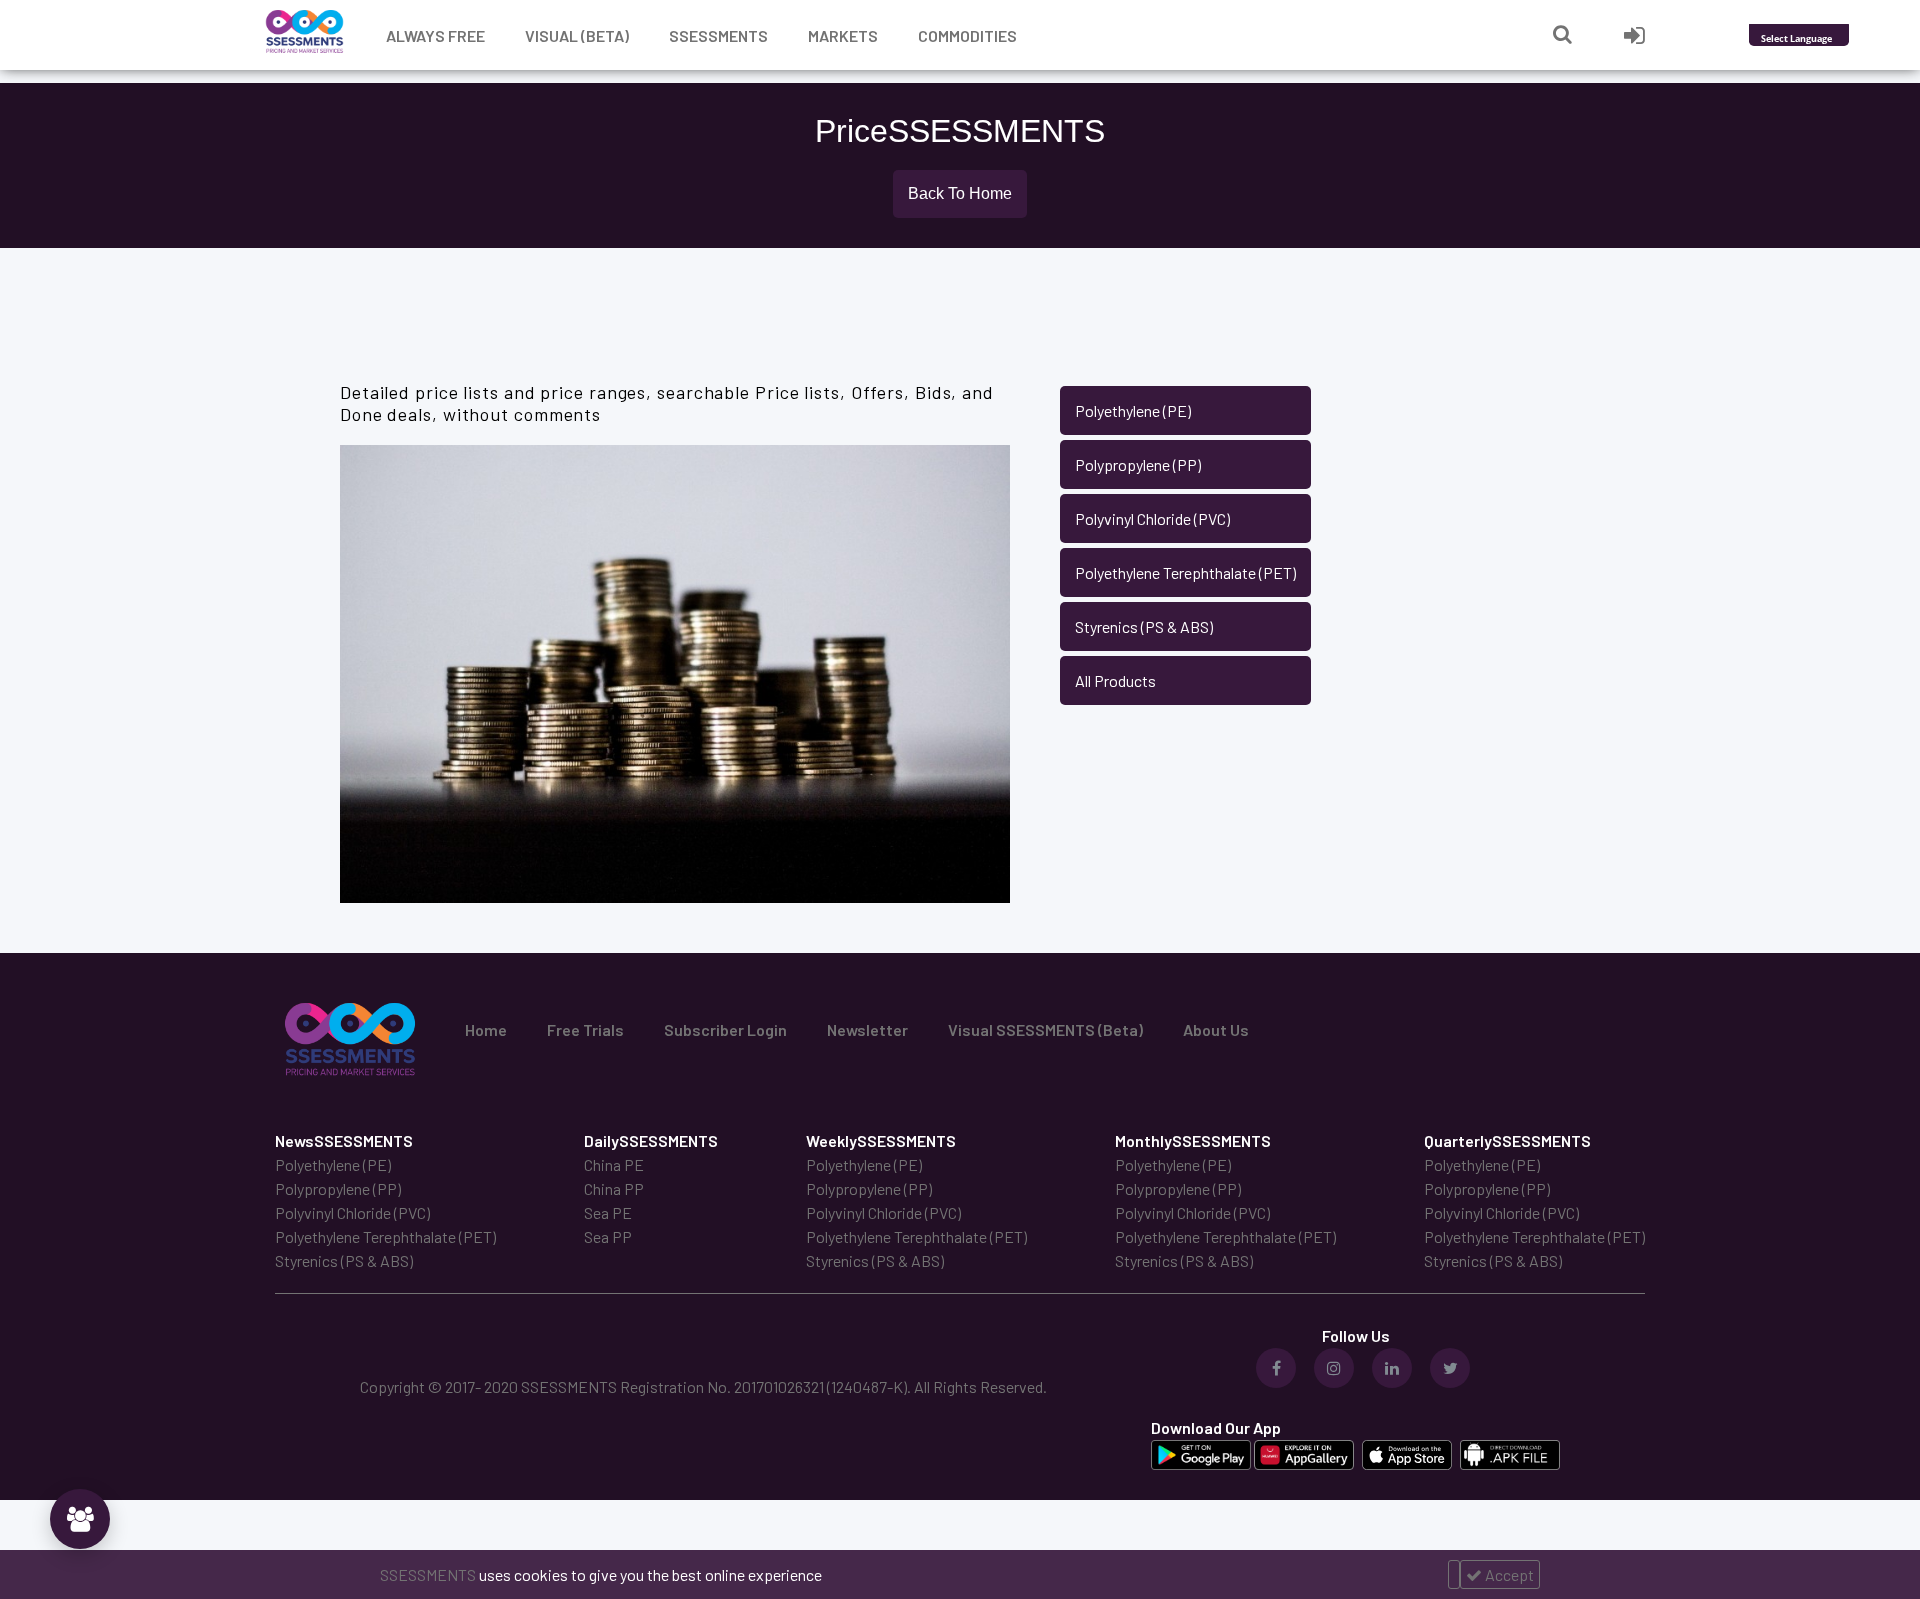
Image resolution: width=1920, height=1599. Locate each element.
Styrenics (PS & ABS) (1144, 626)
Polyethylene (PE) (1133, 410)
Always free (435, 35)
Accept (1508, 1574)
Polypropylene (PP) (1138, 464)
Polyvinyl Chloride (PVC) (1152, 518)
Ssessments (718, 35)
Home (486, 1029)
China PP (614, 1188)
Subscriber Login (725, 1029)
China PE (614, 1164)
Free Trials (585, 1029)
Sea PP (608, 1236)
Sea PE (608, 1212)
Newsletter (867, 1029)
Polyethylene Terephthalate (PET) (1185, 572)
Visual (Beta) (577, 35)
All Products (1115, 680)
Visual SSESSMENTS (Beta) (1045, 1029)
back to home (960, 193)
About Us (1216, 1029)
